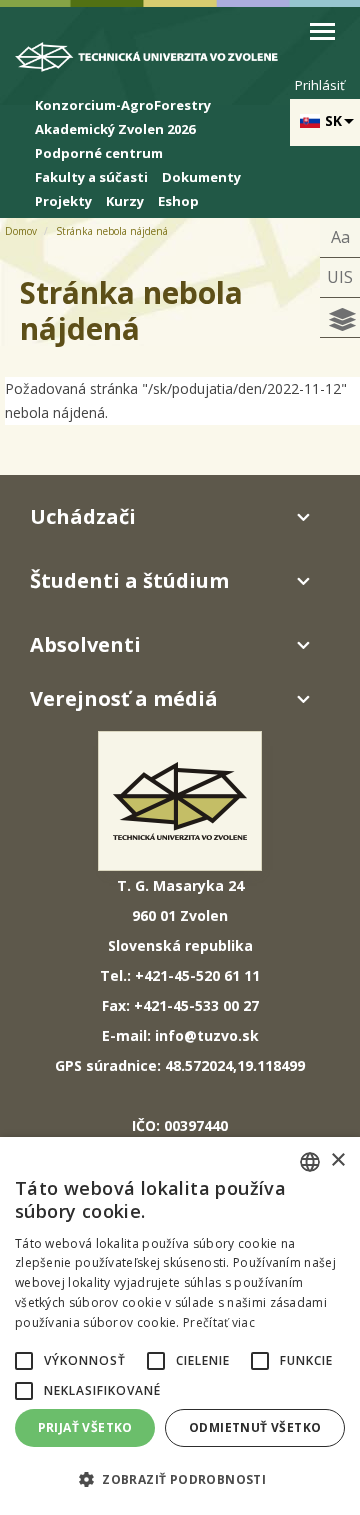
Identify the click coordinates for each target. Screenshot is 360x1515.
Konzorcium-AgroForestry (123, 105)
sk (333, 120)
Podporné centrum (99, 153)
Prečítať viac (219, 1322)
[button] (24, 1361)
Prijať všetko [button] (85, 1427)
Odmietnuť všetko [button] (255, 1427)
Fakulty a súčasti (91, 177)
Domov (21, 231)
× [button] (337, 1160)
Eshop (178, 201)
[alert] (180, 1326)
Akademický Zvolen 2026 (115, 129)
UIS (340, 277)
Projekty (63, 201)
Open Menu (322, 31)
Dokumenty (201, 177)
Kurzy (125, 201)
